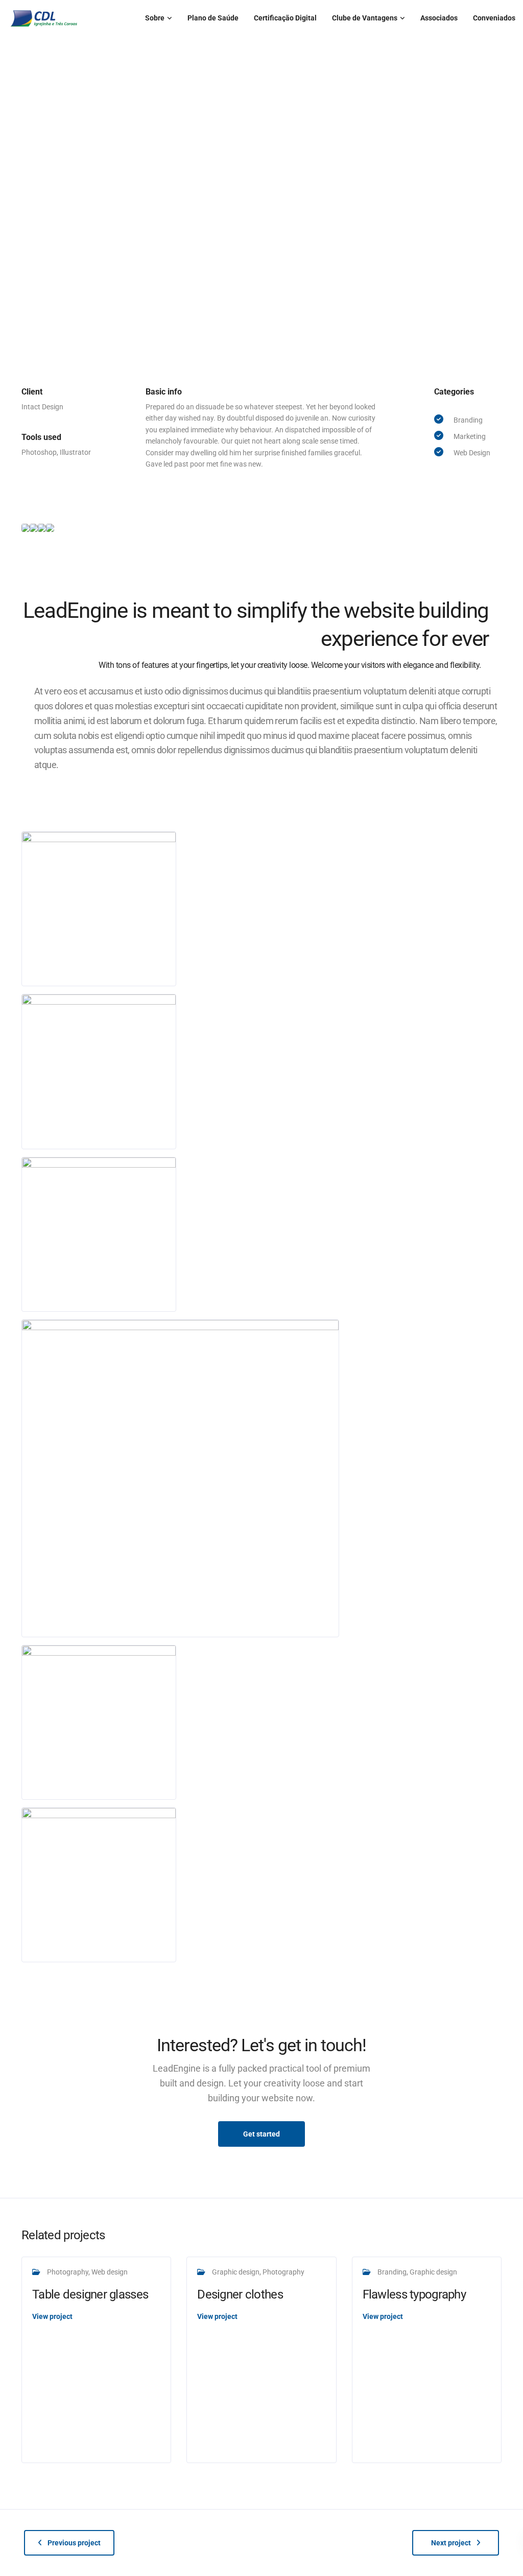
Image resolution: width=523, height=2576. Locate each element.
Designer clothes (240, 2294)
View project (52, 2316)
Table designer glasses (90, 2294)
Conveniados (494, 18)
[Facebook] (27, 295)
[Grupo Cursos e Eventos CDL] (27, 362)
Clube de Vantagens (365, 18)
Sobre (155, 18)
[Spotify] (27, 340)
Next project (451, 2543)
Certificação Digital (285, 18)
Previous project (74, 2543)
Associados (439, 18)
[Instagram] (27, 272)
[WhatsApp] (27, 317)
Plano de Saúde (213, 18)
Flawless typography (414, 2294)
